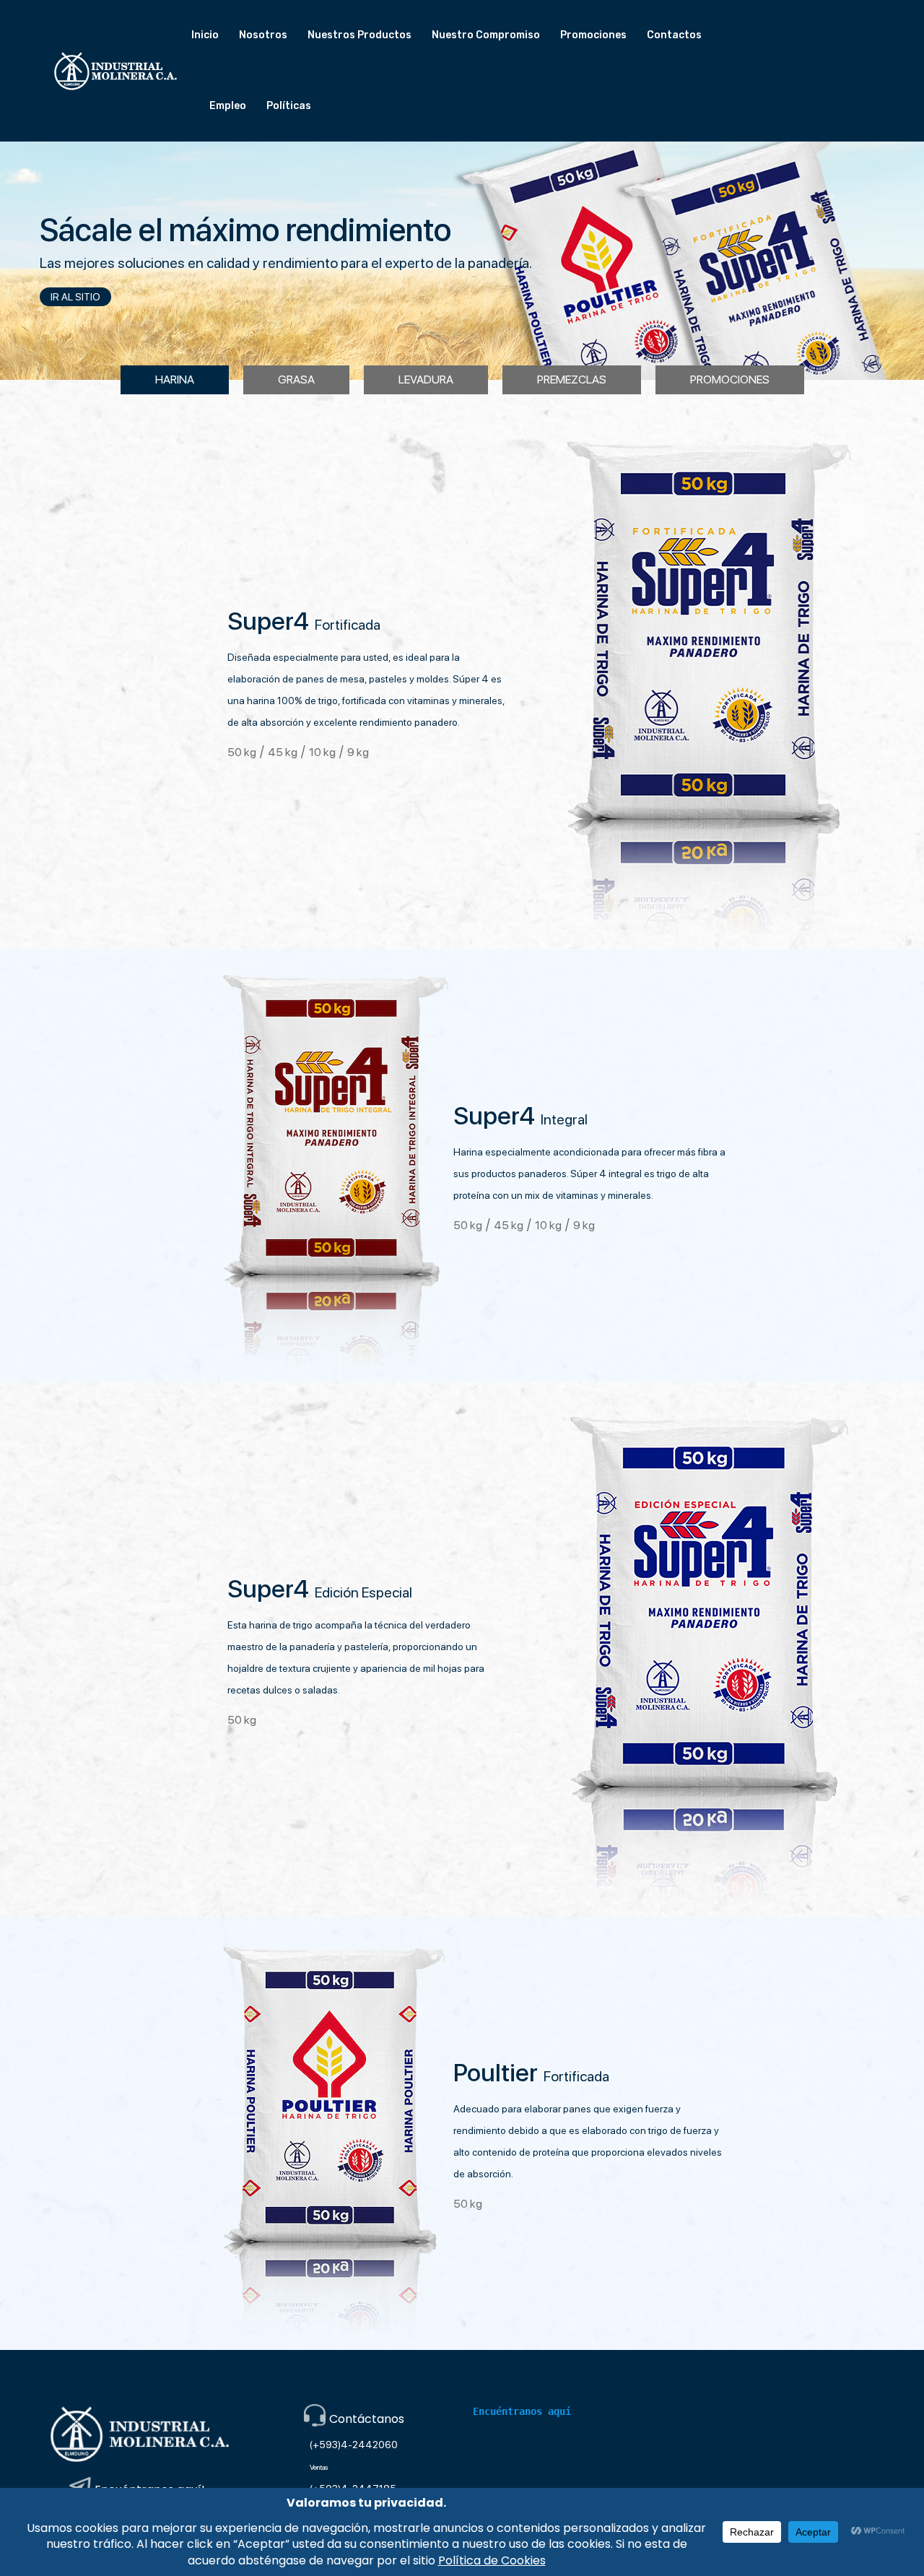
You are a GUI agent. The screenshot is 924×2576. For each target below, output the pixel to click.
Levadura (426, 380)
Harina (175, 380)
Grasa (296, 380)
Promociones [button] (593, 35)
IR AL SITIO (75, 297)
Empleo (228, 106)
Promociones (730, 380)
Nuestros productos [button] (359, 35)
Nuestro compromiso (486, 35)
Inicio (205, 35)
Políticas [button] (289, 106)
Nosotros (263, 35)
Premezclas (572, 380)
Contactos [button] (674, 35)
